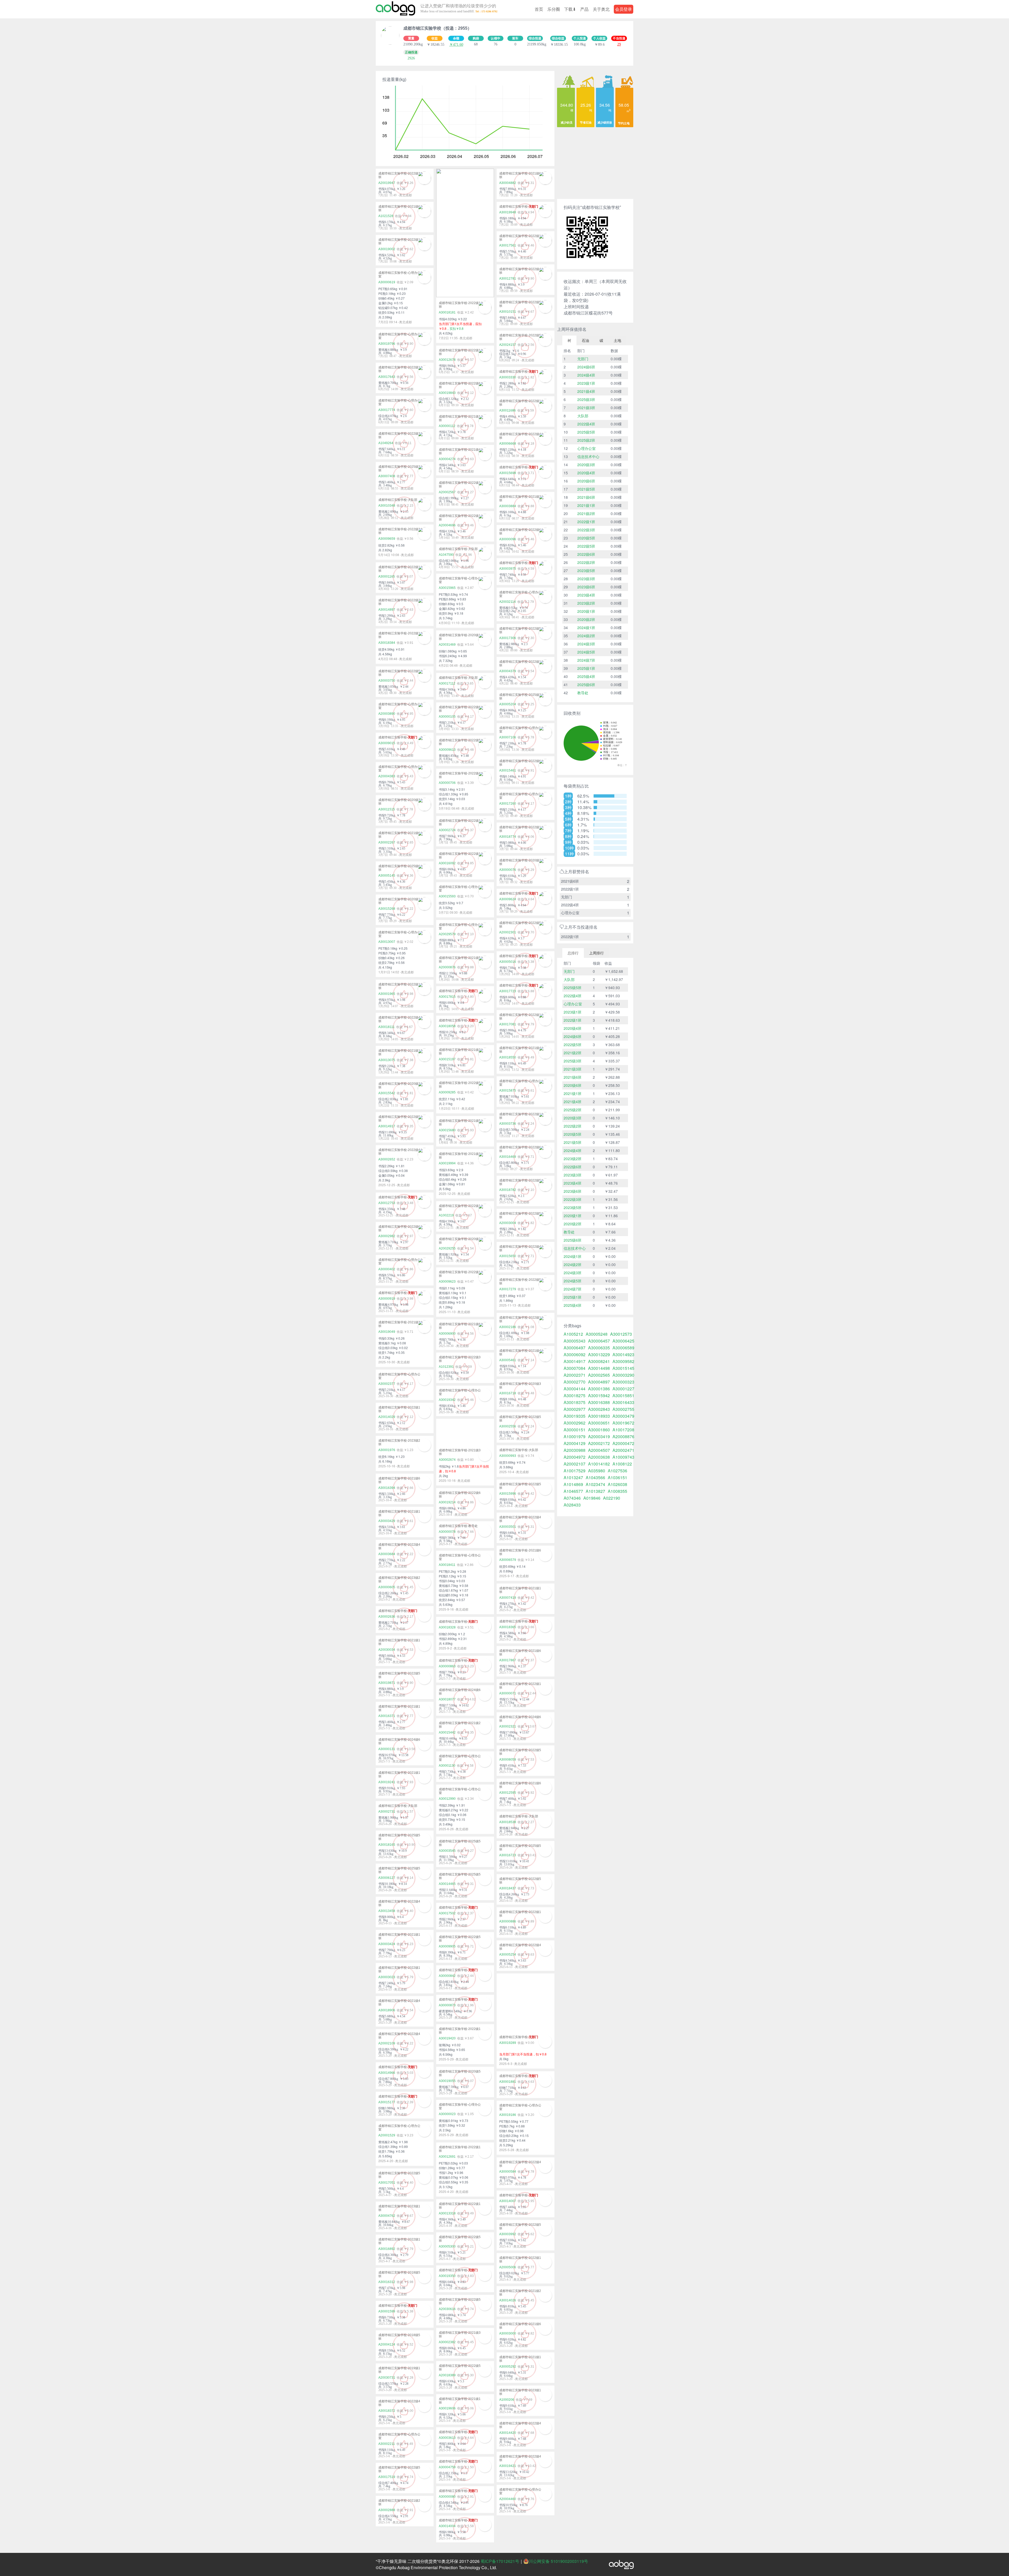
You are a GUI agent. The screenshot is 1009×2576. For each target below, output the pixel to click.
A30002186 (508, 1327)
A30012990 (447, 1799)
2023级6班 (586, 587)
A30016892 (387, 2249)
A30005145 (387, 876)
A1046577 (573, 1491)
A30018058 (447, 1026)
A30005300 (447, 2246)
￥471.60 (456, 45)
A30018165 (387, 1845)
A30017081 (508, 1024)
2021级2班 (586, 513)
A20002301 (508, 932)
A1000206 (507, 2400)
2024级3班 (586, 644)
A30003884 (508, 506)
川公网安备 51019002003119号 (558, 2561)
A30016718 (508, 1393)
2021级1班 (586, 505)
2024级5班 (586, 652)
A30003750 (387, 681)
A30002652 (387, 1159)
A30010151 (508, 312)
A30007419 (508, 1598)
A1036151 (617, 1478)
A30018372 (387, 2411)
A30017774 (387, 410)
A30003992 (508, 2234)
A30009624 (508, 899)
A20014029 (387, 1417)
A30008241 (599, 1361)
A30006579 (508, 1560)
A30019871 (387, 1683)
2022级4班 (586, 424)
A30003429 (387, 1521)
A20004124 (387, 2344)
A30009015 (387, 743)
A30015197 (447, 1059)
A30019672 (623, 1423)
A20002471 (623, 1450)
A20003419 (599, 1437)
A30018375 (575, 1402)
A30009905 (447, 1946)
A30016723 (508, 1855)
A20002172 (599, 1443)
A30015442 (447, 1732)
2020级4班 (586, 473)
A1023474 (595, 1484)
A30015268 (387, 909)
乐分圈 (554, 9)
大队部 (583, 416)
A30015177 (387, 2102)
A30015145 (623, 1368)
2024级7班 (586, 660)
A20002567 (447, 492)
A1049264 (386, 443)
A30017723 (508, 991)
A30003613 (447, 2438)
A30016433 (623, 1402)
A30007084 (575, 1368)
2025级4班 (586, 676)
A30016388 (599, 1402)
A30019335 (575, 1416)
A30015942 (599, 1396)
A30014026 (508, 2300)
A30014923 (623, 1355)
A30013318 (447, 2213)
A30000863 (447, 1666)
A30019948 (508, 212)
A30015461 (508, 770)
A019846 (592, 1498)
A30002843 (599, 1409)
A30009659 (387, 539)
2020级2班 (586, 619)
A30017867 (508, 1660)
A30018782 (508, 1190)
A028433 (572, 1505)
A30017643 (387, 377)
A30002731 (387, 1812)
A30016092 (447, 863)
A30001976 (387, 1450)
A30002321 (508, 1726)
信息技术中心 (588, 456)
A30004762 (387, 2216)
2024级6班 (586, 367)
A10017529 (575, 1471)
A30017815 (447, 997)
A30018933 (599, 1416)
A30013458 (387, 1911)
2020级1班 (586, 611)
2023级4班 (586, 595)
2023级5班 (586, 570)
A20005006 (508, 2267)
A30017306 (508, 638)
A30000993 (508, 1456)
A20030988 (575, 1450)
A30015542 (387, 1093)
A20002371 (575, 1375)
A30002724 (447, 830)
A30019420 (447, 2038)
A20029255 (447, 1248)
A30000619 (387, 282)
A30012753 (387, 1203)
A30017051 (387, 2183)
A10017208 (623, 1430)
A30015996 (508, 1494)
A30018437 (508, 1888)
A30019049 (387, 1332)
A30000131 (387, 1749)
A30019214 (447, 1502)
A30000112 (447, 426)
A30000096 (508, 539)
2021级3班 (586, 408)
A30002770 (575, 1382)
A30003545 (447, 1851)
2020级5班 (586, 538)
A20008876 (623, 1437)
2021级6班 (586, 497)
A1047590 (446, 555)
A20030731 (387, 2378)
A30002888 (387, 2510)
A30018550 (508, 1057)
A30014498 (599, 1368)
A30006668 (508, 444)
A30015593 (447, 896)
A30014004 (447, 2526)
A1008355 (617, 1491)
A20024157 (508, 345)
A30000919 (387, 1299)
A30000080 (447, 2497)
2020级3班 (586, 465)
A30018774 (508, 837)
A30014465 (447, 1884)
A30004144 (575, 1389)
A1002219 (446, 1215)
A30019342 (447, 1400)
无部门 (583, 359)
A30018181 (447, 312)
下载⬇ (570, 9)
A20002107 (575, 1464)
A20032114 (508, 602)
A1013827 (595, 1491)
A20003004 (508, 1223)
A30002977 (575, 1409)
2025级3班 (586, 399)
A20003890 (387, 714)
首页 (539, 9)
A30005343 (575, 1341)
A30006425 (623, 1341)
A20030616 (447, 2309)
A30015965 (447, 588)
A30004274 (447, 459)
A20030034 (387, 1650)
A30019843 (447, 393)
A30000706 (447, 783)
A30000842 (447, 1976)
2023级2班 (586, 603)
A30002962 (575, 1423)
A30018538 (508, 1822)
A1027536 (617, 1471)
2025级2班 (586, 440)
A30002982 (387, 1236)
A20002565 (599, 1375)
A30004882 (508, 183)
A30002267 (387, 842)
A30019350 (447, 2276)
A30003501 (508, 1527)
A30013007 (387, 942)
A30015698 (508, 473)
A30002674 (447, 1460)
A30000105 (447, 717)
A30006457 (599, 1341)
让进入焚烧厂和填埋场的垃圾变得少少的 (458, 9)
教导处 (583, 693)
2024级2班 (586, 636)
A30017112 (447, 683)
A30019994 (447, 1163)
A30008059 (508, 1760)
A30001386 (599, 1389)
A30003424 (387, 1944)
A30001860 (599, 1430)
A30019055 (447, 2081)
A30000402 (387, 1269)
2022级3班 (586, 530)
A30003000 (508, 2333)
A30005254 (508, 1955)
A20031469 (447, 645)
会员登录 (624, 9)
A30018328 (447, 1627)
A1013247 (573, 1478)
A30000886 (508, 1921)
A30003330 (508, 377)
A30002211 (387, 2444)
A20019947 (387, 183)
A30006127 (387, 1878)
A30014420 (508, 2433)
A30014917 (387, 1126)
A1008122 (622, 1464)
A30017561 (508, 245)
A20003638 (599, 1457)
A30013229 (599, 1355)
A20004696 (447, 525)
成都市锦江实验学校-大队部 (398, 500)
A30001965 (387, 994)
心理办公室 (586, 448)
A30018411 (447, 1565)
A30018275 (575, 1396)
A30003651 (599, 1423)
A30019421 (508, 2466)
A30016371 (387, 1716)
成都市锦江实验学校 (519, 207)
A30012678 (447, 360)
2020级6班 (586, 481)
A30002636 (387, 1617)
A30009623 (447, 1282)
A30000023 (447, 2114)
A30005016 (508, 962)
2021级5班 (586, 489)
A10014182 (599, 1464)
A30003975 (508, 569)
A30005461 (508, 1360)
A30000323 (623, 1382)
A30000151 (575, 1430)
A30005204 (508, 704)
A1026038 (617, 1484)
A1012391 (446, 1367)
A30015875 (508, 1091)
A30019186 (508, 2115)
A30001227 (623, 1389)
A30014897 (387, 610)
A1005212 (573, 1334)
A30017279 (508, 1289)
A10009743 (623, 1457)
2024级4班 (586, 375)
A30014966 (387, 2073)
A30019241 (387, 1782)
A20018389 (447, 2375)
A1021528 (386, 216)
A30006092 (575, 1355)
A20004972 (575, 1457)
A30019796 (387, 344)
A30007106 (508, 737)
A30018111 (387, 1027)
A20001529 (387, 2135)
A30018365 (508, 1627)
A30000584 (508, 2172)
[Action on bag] (395, 9)
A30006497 (575, 1348)
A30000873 (447, 2005)
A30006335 (599, 1348)
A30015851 (623, 1396)
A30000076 (508, 870)
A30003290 (623, 1375)
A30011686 (508, 410)
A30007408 (387, 476)
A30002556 (508, 1426)
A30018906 (387, 2010)
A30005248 (597, 1334)
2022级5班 (586, 546)
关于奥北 (601, 9)
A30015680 (447, 1130)
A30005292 (508, 2367)
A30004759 (447, 2467)
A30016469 (508, 1157)
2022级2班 (586, 562)
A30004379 (508, 671)
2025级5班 (586, 432)
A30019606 (447, 2408)
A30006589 (623, 1348)
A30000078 (447, 1532)
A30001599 (387, 2311)
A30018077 (447, 1699)
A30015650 (508, 1256)
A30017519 (387, 2477)
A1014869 (573, 1484)
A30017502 (447, 1913)
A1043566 (595, 1478)
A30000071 (508, 1693)
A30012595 (508, 1793)
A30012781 (508, 279)
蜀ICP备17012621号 (500, 2561)
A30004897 (599, 1382)
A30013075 (387, 1060)
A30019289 (508, 2043)
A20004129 (575, 1443)
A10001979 (575, 1437)
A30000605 (387, 1587)
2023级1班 (586, 383)
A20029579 (447, 934)
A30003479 (623, 1416)
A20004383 (387, 776)
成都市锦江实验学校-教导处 (458, 1526)
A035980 (597, 1471)
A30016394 (387, 1488)
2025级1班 (586, 668)
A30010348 (387, 506)
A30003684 (387, 1554)
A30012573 (621, 1334)
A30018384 (387, 643)
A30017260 (508, 804)
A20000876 (447, 967)
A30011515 (387, 809)
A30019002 (387, 249)
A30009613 (447, 750)
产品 (584, 9)
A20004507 (599, 1450)
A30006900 (447, 1334)
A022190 (612, 1498)
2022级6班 (586, 554)
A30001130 (447, 1766)
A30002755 (623, 1409)
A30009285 (447, 1092)
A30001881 (508, 2082)
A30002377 (387, 1384)
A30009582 (623, 1361)
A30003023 (387, 1977)
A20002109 (387, 2043)
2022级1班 (586, 522)
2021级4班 (586, 391)
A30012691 (447, 2157)
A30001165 (387, 577)
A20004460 (508, 2499)
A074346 (572, 1498)
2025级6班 (586, 685)
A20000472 (623, 1443)
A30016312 (387, 2282)
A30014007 (508, 2201)
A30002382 (447, 2342)
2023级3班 (586, 579)
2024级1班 (586, 628)
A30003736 (508, 1124)
